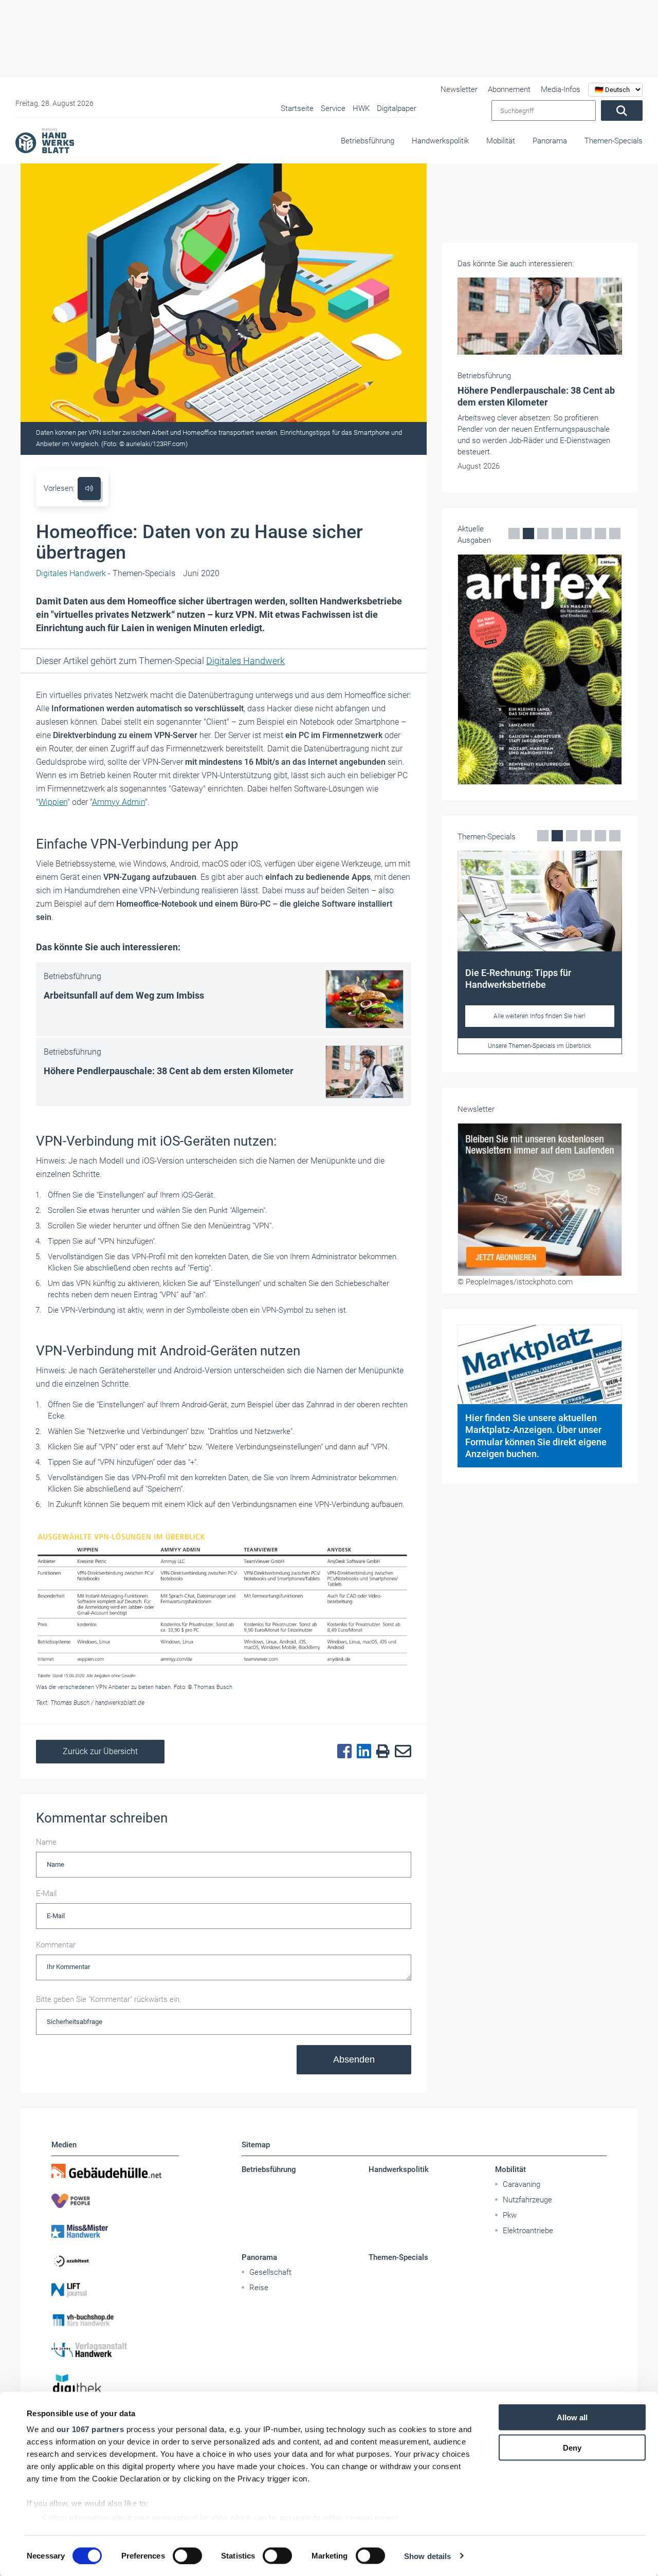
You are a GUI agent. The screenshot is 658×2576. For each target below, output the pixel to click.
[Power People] (115, 2201)
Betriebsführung (368, 141)
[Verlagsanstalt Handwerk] (115, 2350)
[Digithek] (115, 2388)
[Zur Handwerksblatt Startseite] (45, 140)
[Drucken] (380, 1752)
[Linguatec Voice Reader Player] (89, 489)
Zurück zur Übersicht (100, 1751)
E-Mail (46, 1893)
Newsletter (459, 89)
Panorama (550, 141)
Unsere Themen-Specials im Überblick (540, 1046)
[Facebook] (342, 1752)
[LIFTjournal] (115, 2290)
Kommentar (56, 1945)
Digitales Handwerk (245, 661)
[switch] (187, 2555)
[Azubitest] (115, 2260)
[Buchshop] (115, 2320)
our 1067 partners (90, 2429)
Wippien (53, 802)
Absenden (354, 2059)
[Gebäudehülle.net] (115, 2171)
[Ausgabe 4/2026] (540, 669)
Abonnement (509, 89)
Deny (572, 2447)
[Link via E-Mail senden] (400, 1752)
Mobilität (501, 141)
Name (46, 1842)
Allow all (572, 2417)
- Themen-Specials (106, 573)
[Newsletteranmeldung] (540, 1200)
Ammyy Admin (118, 802)
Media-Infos (561, 89)
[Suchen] (622, 111)
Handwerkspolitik (440, 141)
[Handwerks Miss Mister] (115, 2231)
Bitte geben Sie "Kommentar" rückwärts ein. (109, 1999)
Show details (427, 2556)
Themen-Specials (614, 141)
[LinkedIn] (361, 1752)
